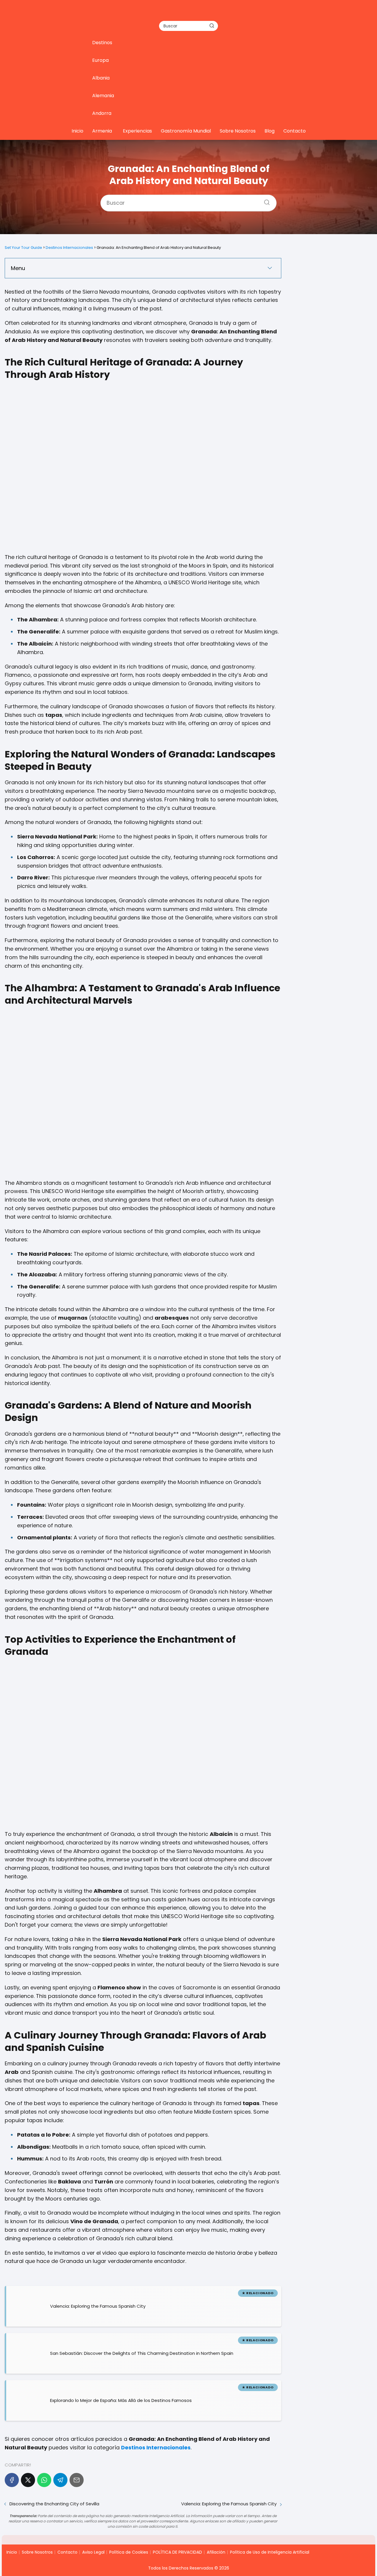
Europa (100, 60)
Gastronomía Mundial (186, 131)
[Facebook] (12, 2480)
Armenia (102, 131)
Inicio (77, 131)
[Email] (77, 2480)
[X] (28, 2480)
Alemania (103, 96)
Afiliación (216, 2552)
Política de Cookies (129, 2552)
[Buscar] (212, 26)
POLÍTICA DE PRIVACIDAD (177, 2552)
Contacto (295, 131)
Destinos (102, 43)
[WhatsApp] (44, 2480)
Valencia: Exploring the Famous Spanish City (229, 2504)
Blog (269, 131)
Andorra (102, 113)
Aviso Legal (93, 2552)
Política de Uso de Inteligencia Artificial (270, 2552)
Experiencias (137, 131)
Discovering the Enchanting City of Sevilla (54, 2504)
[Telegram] (60, 2480)
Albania (101, 78)
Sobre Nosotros (238, 131)
